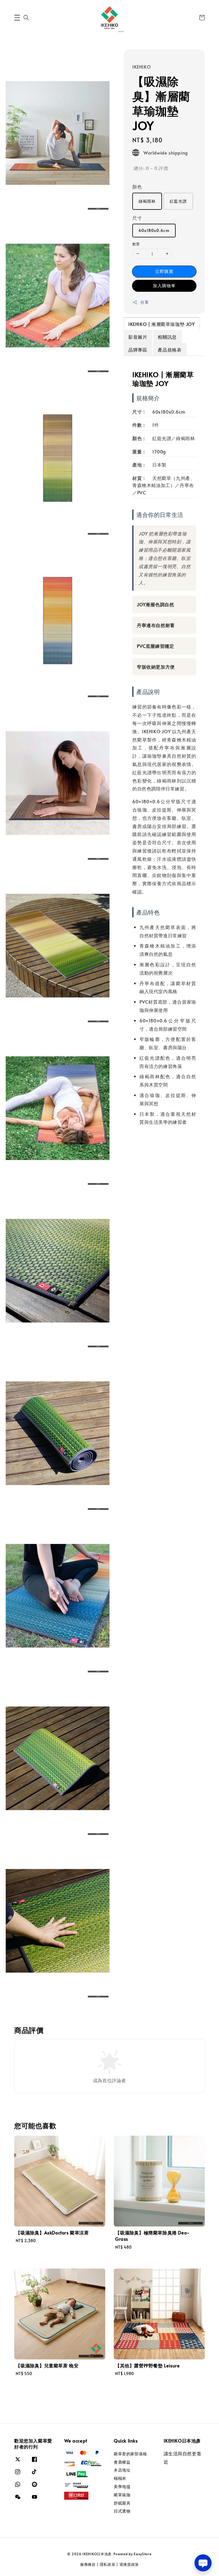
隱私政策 (108, 2564)
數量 (136, 244)
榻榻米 (120, 2478)
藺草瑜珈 (122, 2495)
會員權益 (122, 2462)
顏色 (137, 186)
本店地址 (122, 2470)
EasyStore (143, 2554)
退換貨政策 (129, 2564)
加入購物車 (164, 285)
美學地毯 (122, 2486)
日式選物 (122, 2511)
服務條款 (88, 2564)
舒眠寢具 (122, 2503)
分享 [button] (144, 302)
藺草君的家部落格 (130, 2454)
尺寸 (137, 218)
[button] (17, 18)
